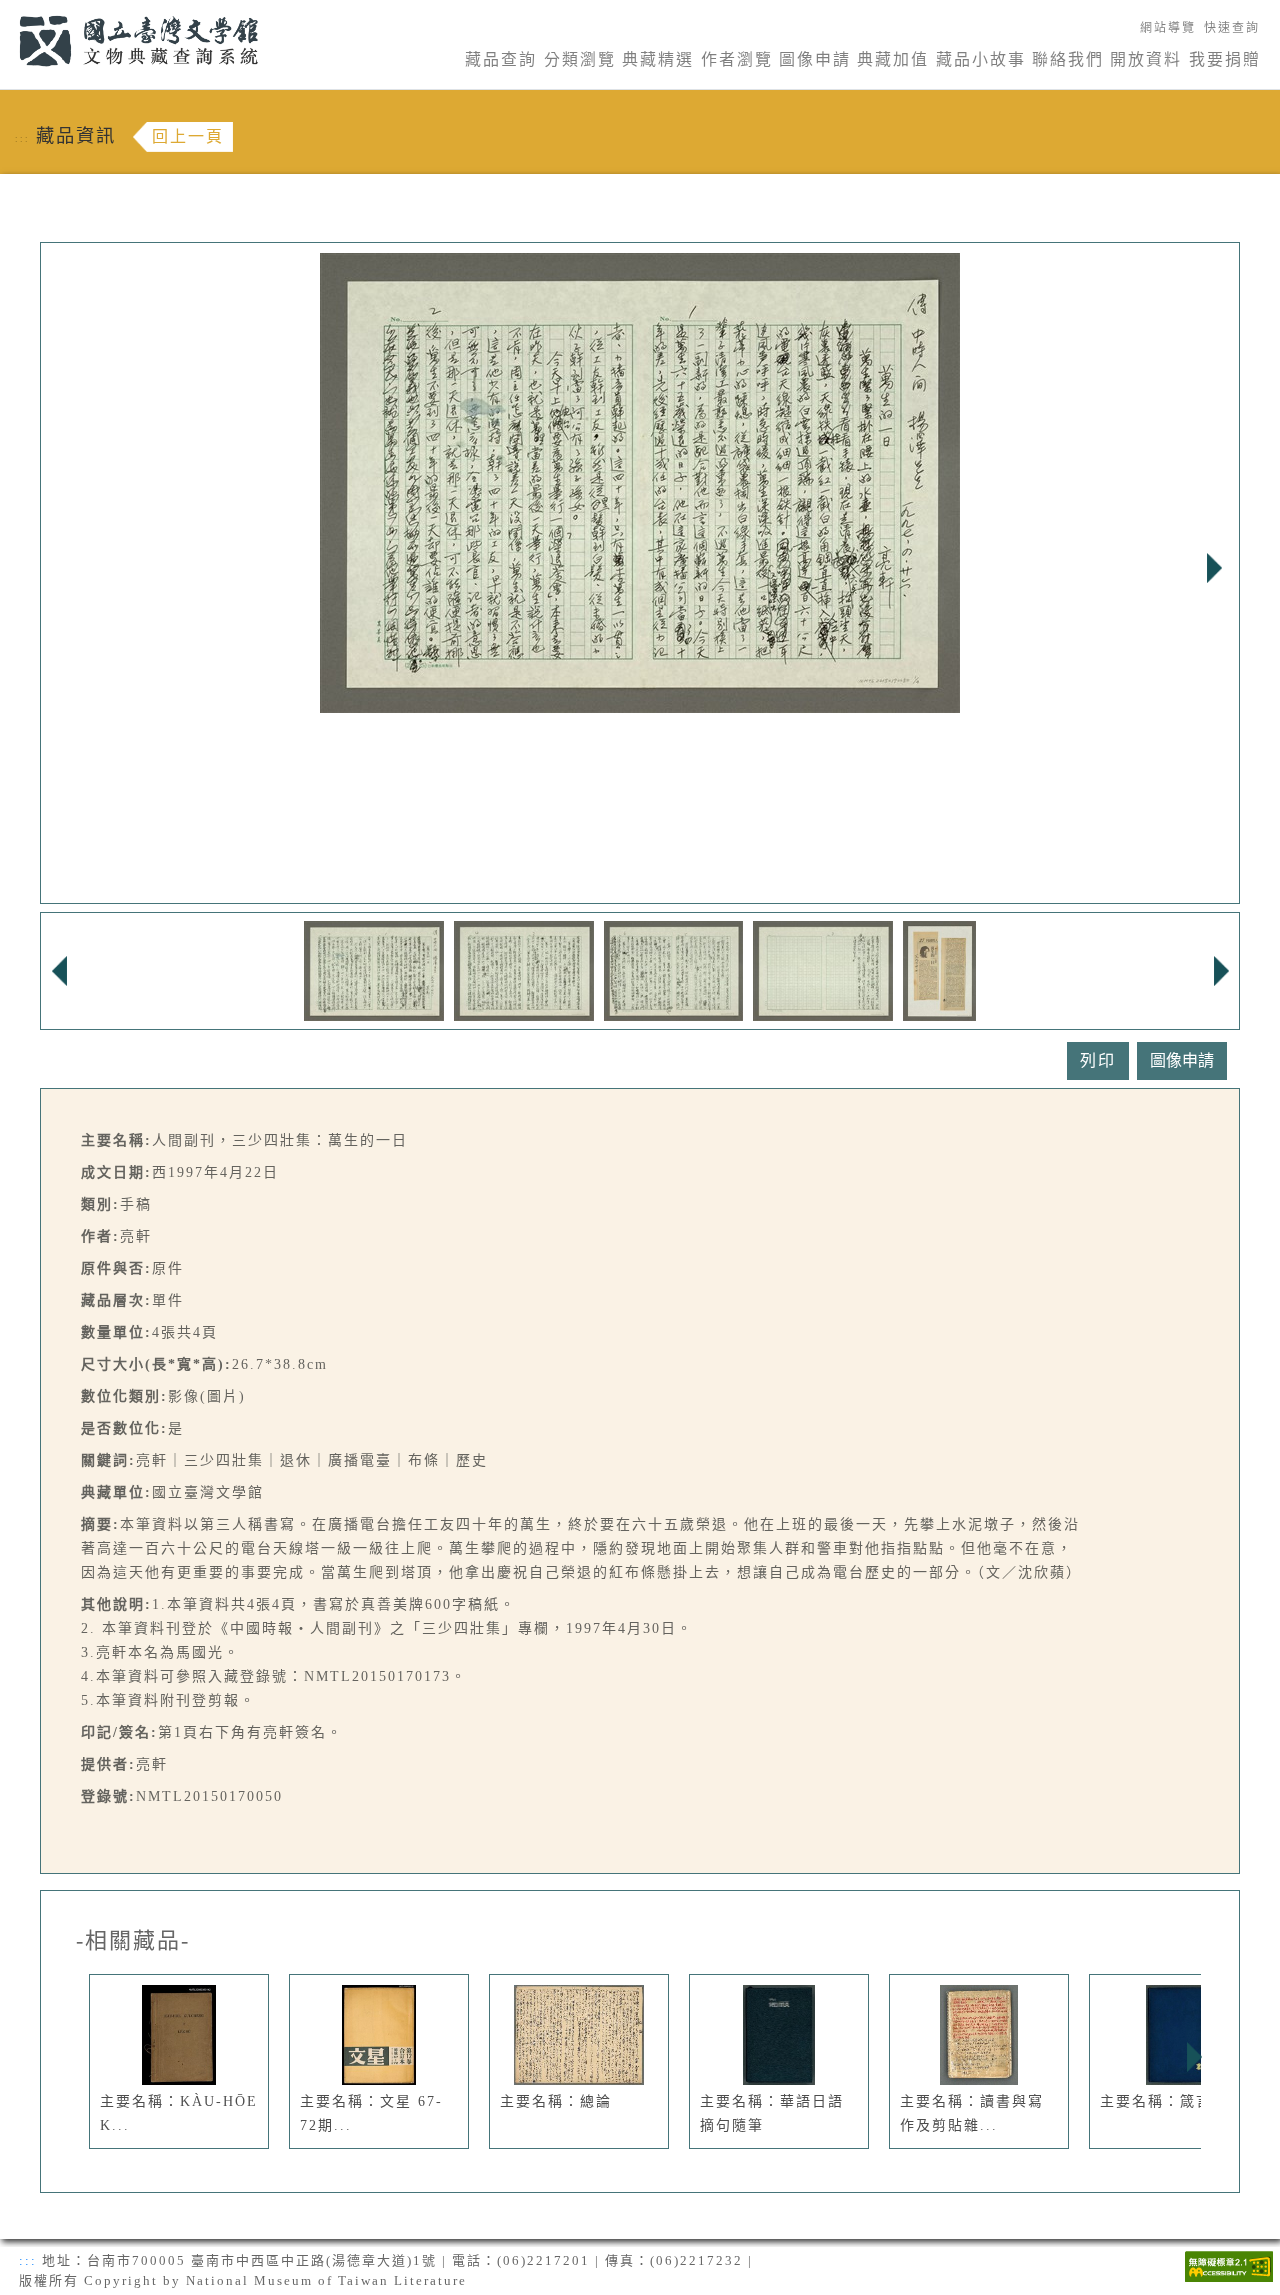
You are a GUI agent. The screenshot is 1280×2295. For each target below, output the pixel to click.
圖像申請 (815, 59)
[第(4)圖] (823, 969)
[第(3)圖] (674, 969)
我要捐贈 (1225, 59)
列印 (1098, 1060)
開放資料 (1146, 59)
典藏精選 (658, 59)
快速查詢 (1232, 28)
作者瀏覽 (737, 59)
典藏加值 (893, 59)
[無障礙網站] (1229, 2264)
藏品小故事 (981, 59)
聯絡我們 (1068, 59)
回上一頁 (188, 136)
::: (7, 11)
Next (1214, 568)
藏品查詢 (501, 59)
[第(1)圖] (374, 969)
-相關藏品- (133, 1941)
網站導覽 (1168, 28)
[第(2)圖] (524, 969)
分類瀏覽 (580, 59)
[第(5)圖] (939, 969)
